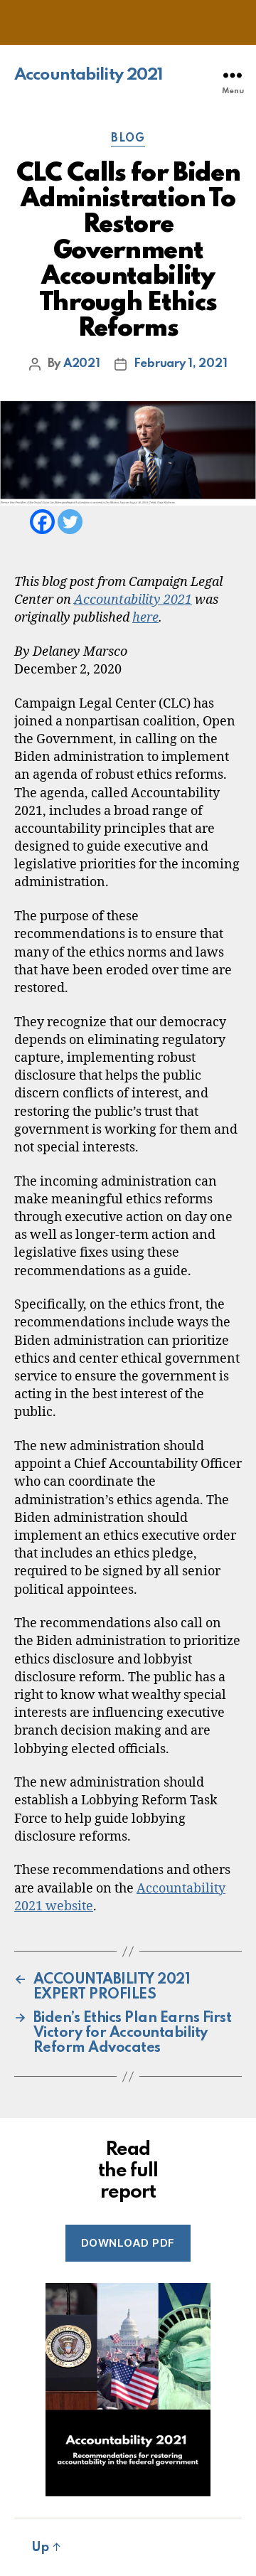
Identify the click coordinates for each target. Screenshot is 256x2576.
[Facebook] (42, 522)
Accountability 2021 (89, 75)
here (145, 618)
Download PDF (128, 2243)
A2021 (82, 364)
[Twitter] (70, 522)
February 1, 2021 (181, 364)
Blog (128, 139)
